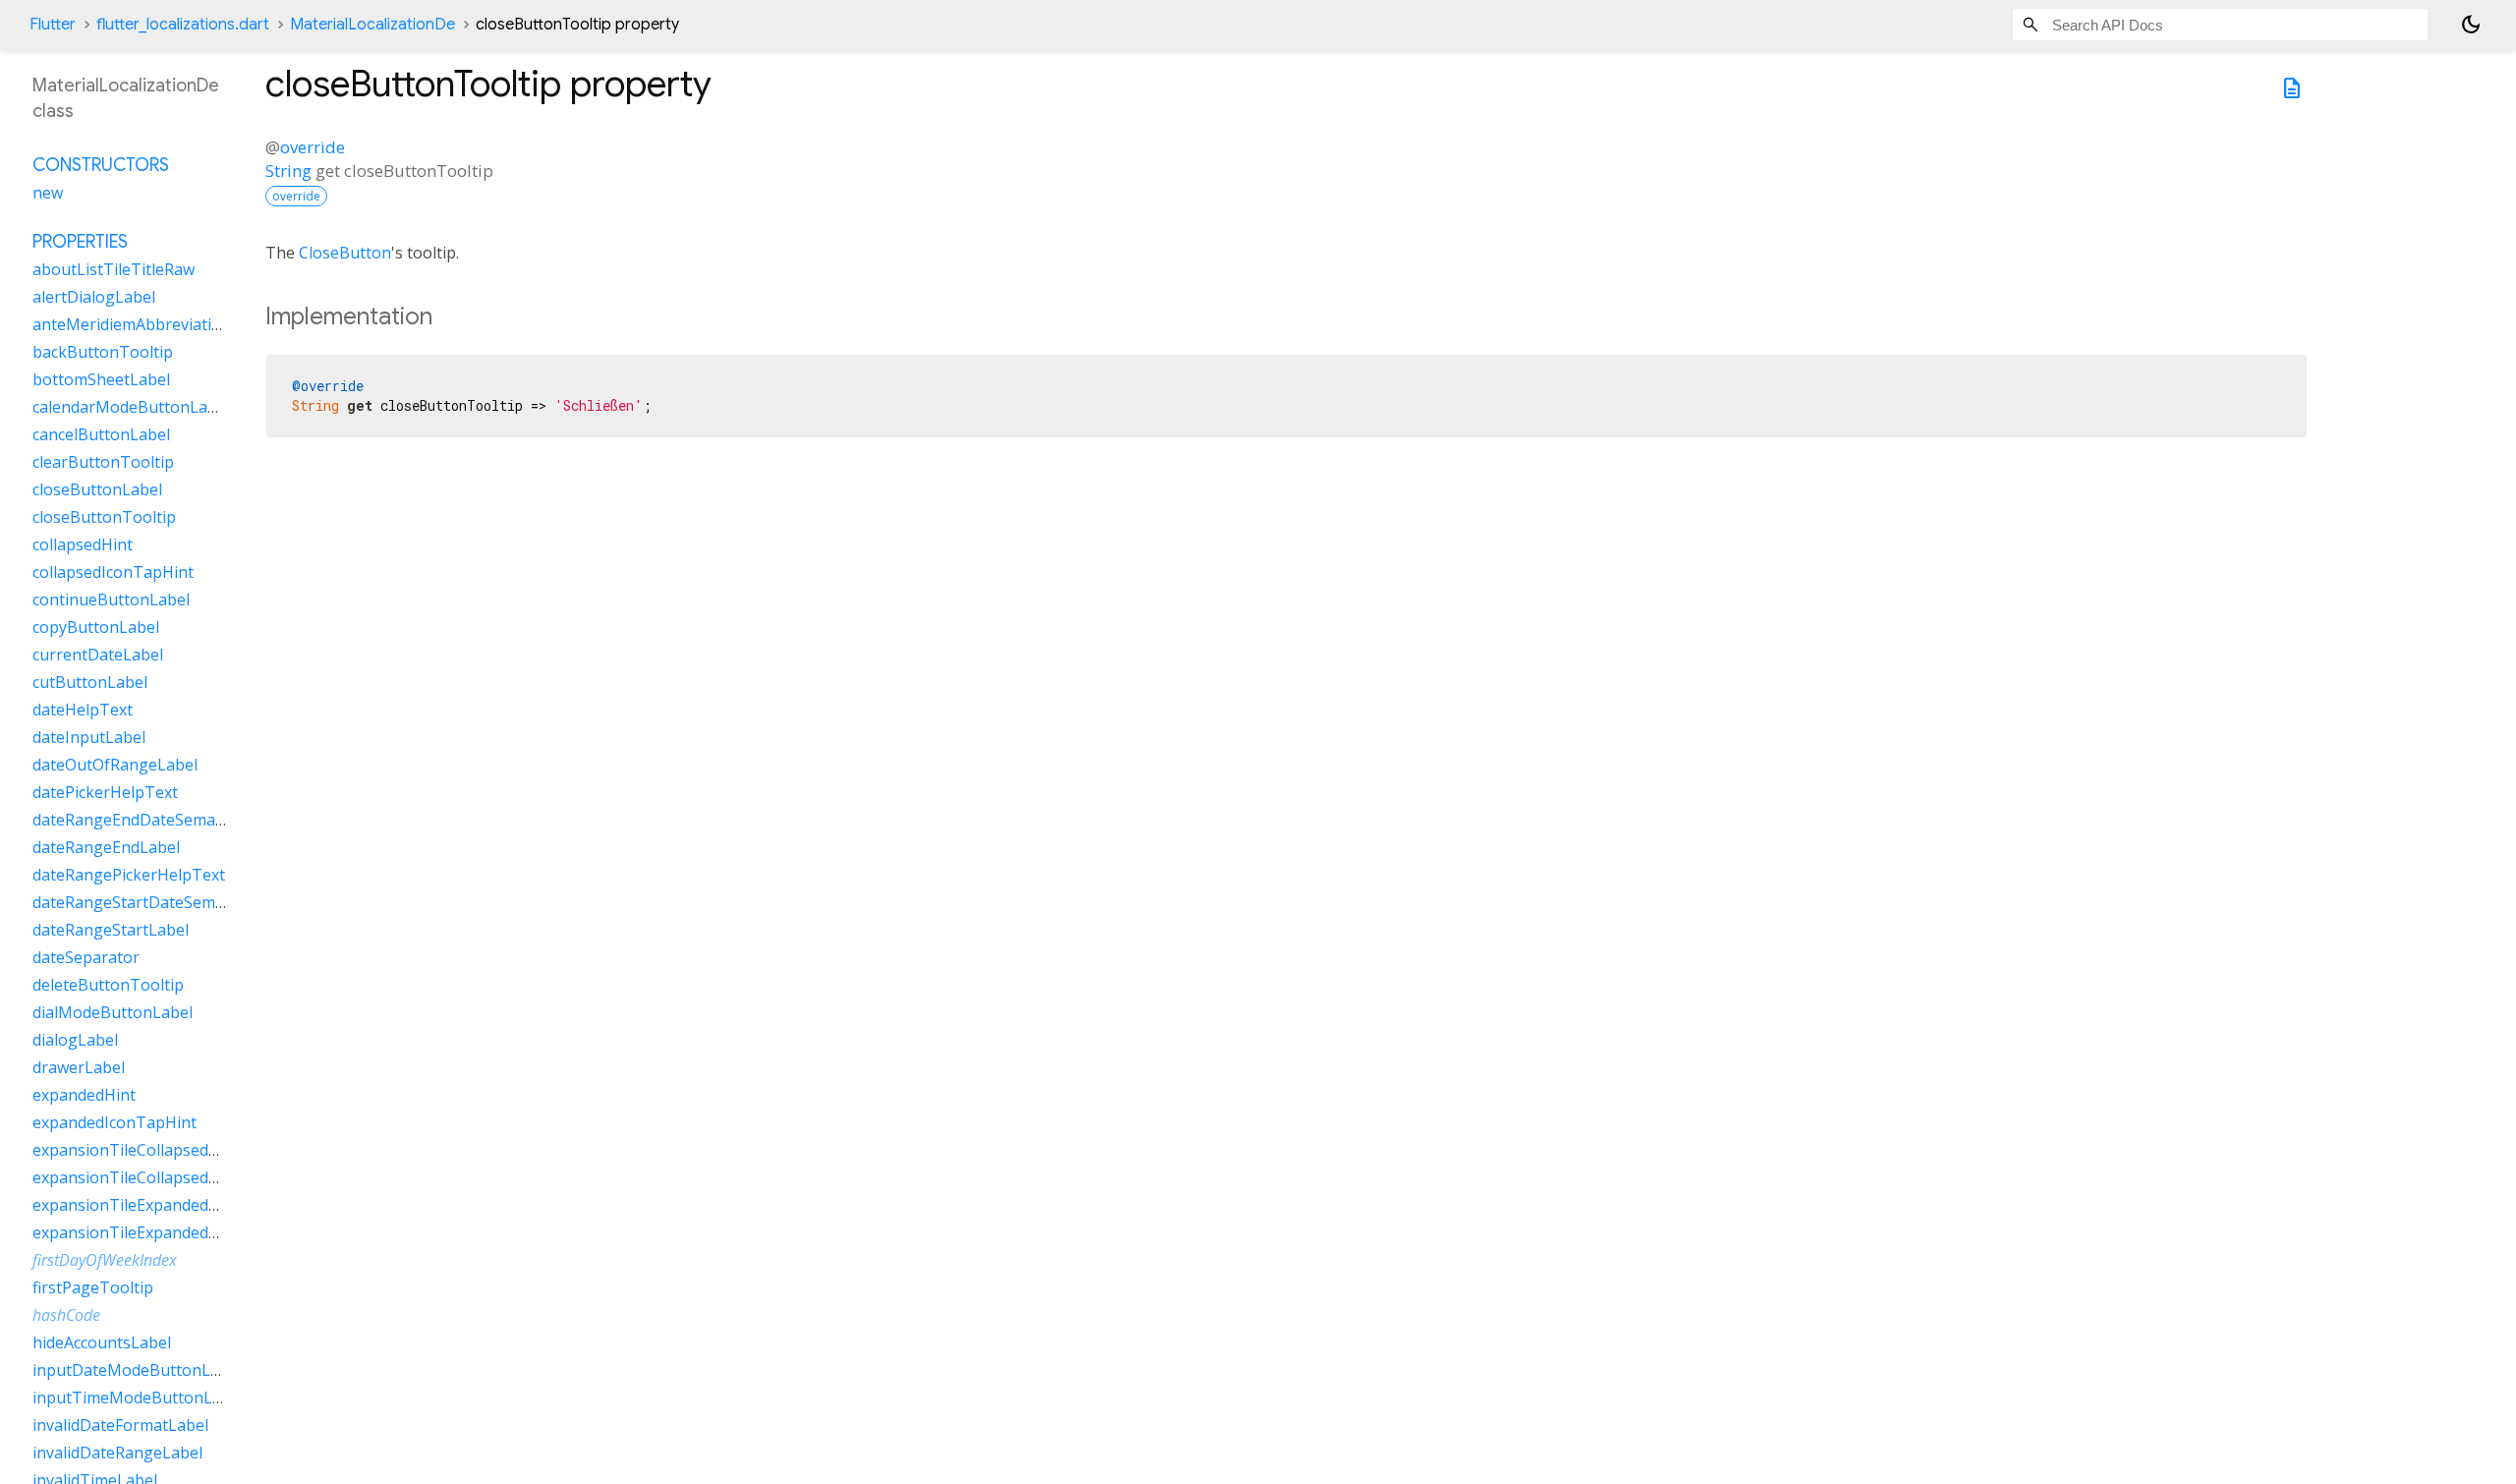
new (48, 193)
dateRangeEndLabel (106, 847)
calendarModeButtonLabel (131, 407)
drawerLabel (79, 1067)
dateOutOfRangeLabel (115, 765)
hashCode (66, 1315)
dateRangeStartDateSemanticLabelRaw (177, 902)
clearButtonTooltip (103, 462)
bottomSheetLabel (101, 379)
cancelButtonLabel (101, 434)
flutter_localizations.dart (183, 25)
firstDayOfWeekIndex (105, 1260)
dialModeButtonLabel (113, 1012)
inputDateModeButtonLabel (137, 1370)
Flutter (53, 25)
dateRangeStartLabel (111, 930)
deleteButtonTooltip (108, 985)
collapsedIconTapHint (113, 572)
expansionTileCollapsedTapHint (151, 1177)
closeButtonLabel (97, 489)
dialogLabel (75, 1040)
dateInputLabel (89, 737)
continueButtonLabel (111, 599)
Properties (80, 242)
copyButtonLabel (96, 627)
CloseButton (345, 253)
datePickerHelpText (105, 792)
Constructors (101, 165)
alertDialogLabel (94, 297)
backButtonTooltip (103, 352)
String (288, 171)
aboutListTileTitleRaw (114, 269)
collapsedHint (83, 544)
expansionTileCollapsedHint (136, 1150)
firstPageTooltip (93, 1287)
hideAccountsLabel (102, 1342)
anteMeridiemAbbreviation (132, 324)
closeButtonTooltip (104, 517)
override (313, 147)
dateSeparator (86, 957)
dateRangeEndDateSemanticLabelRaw (172, 820)
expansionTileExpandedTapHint (151, 1232)
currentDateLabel (98, 655)
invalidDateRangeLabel (117, 1453)
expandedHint (84, 1095)
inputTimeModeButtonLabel (138, 1398)
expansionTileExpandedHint (136, 1205)
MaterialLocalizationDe (372, 25)
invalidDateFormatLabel (120, 1425)
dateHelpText (83, 710)
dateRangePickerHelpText (129, 875)
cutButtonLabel (90, 682)
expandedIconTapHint (114, 1122)
